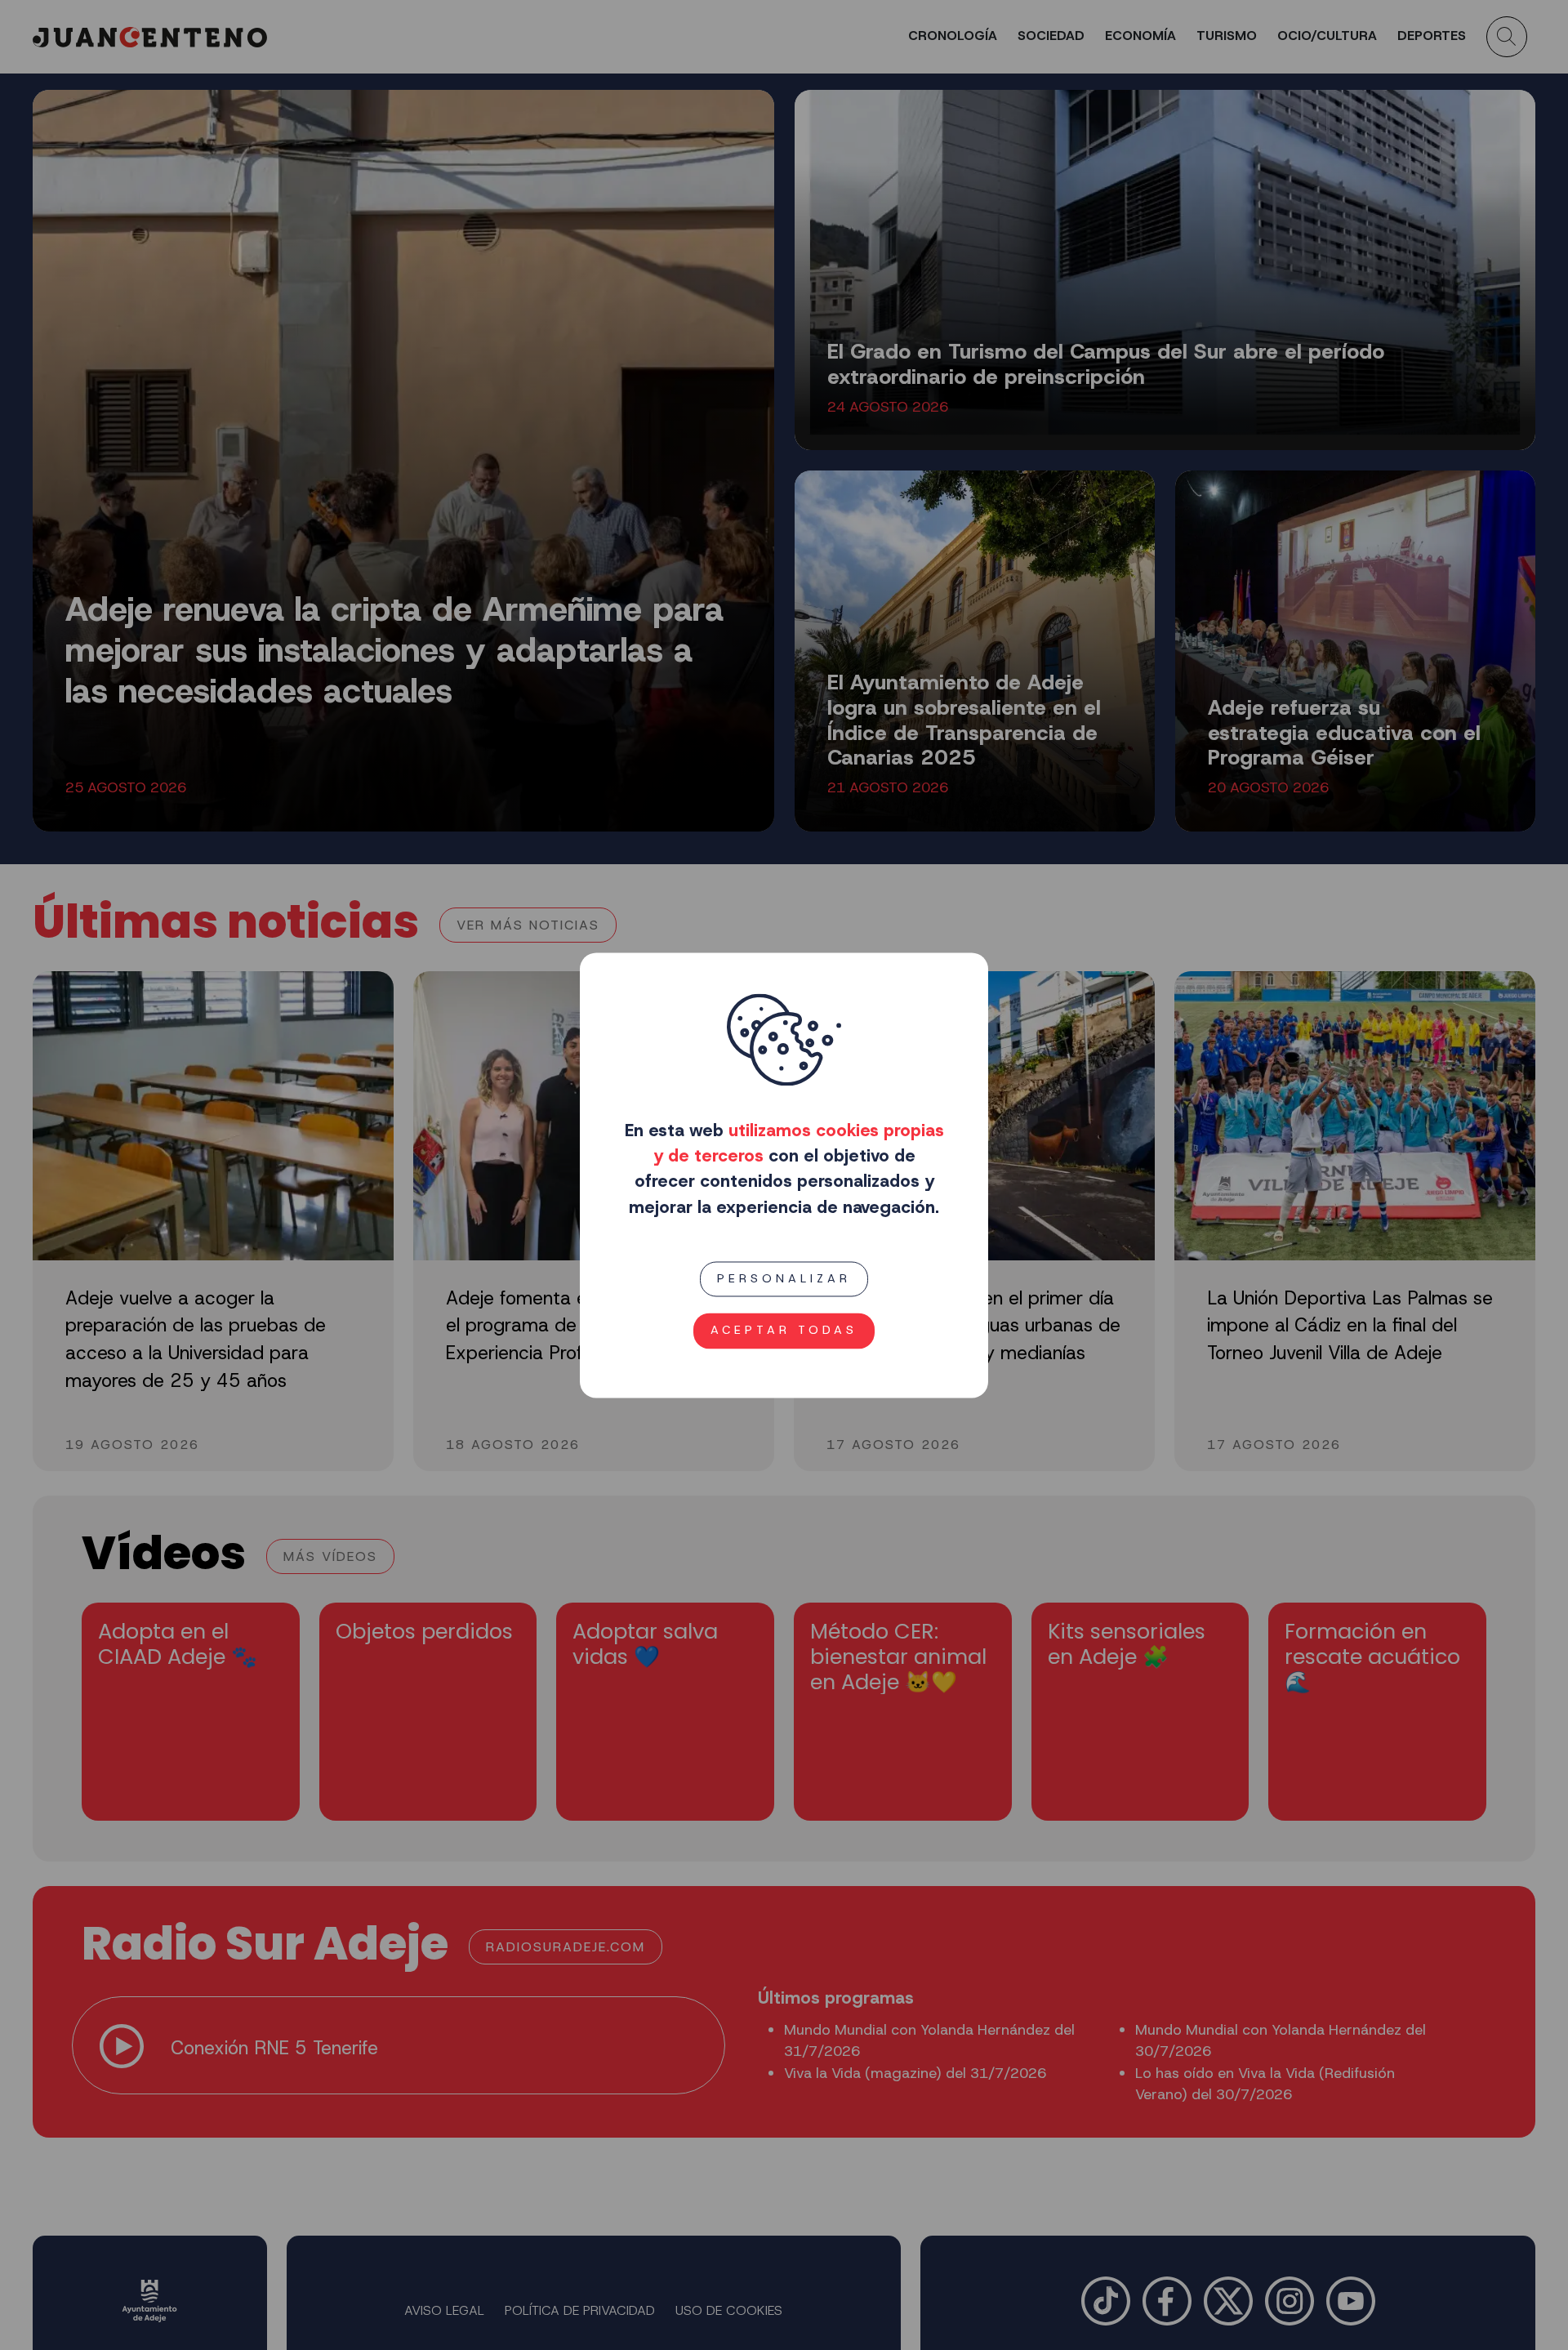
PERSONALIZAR (784, 1278)
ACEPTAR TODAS (784, 1330)
